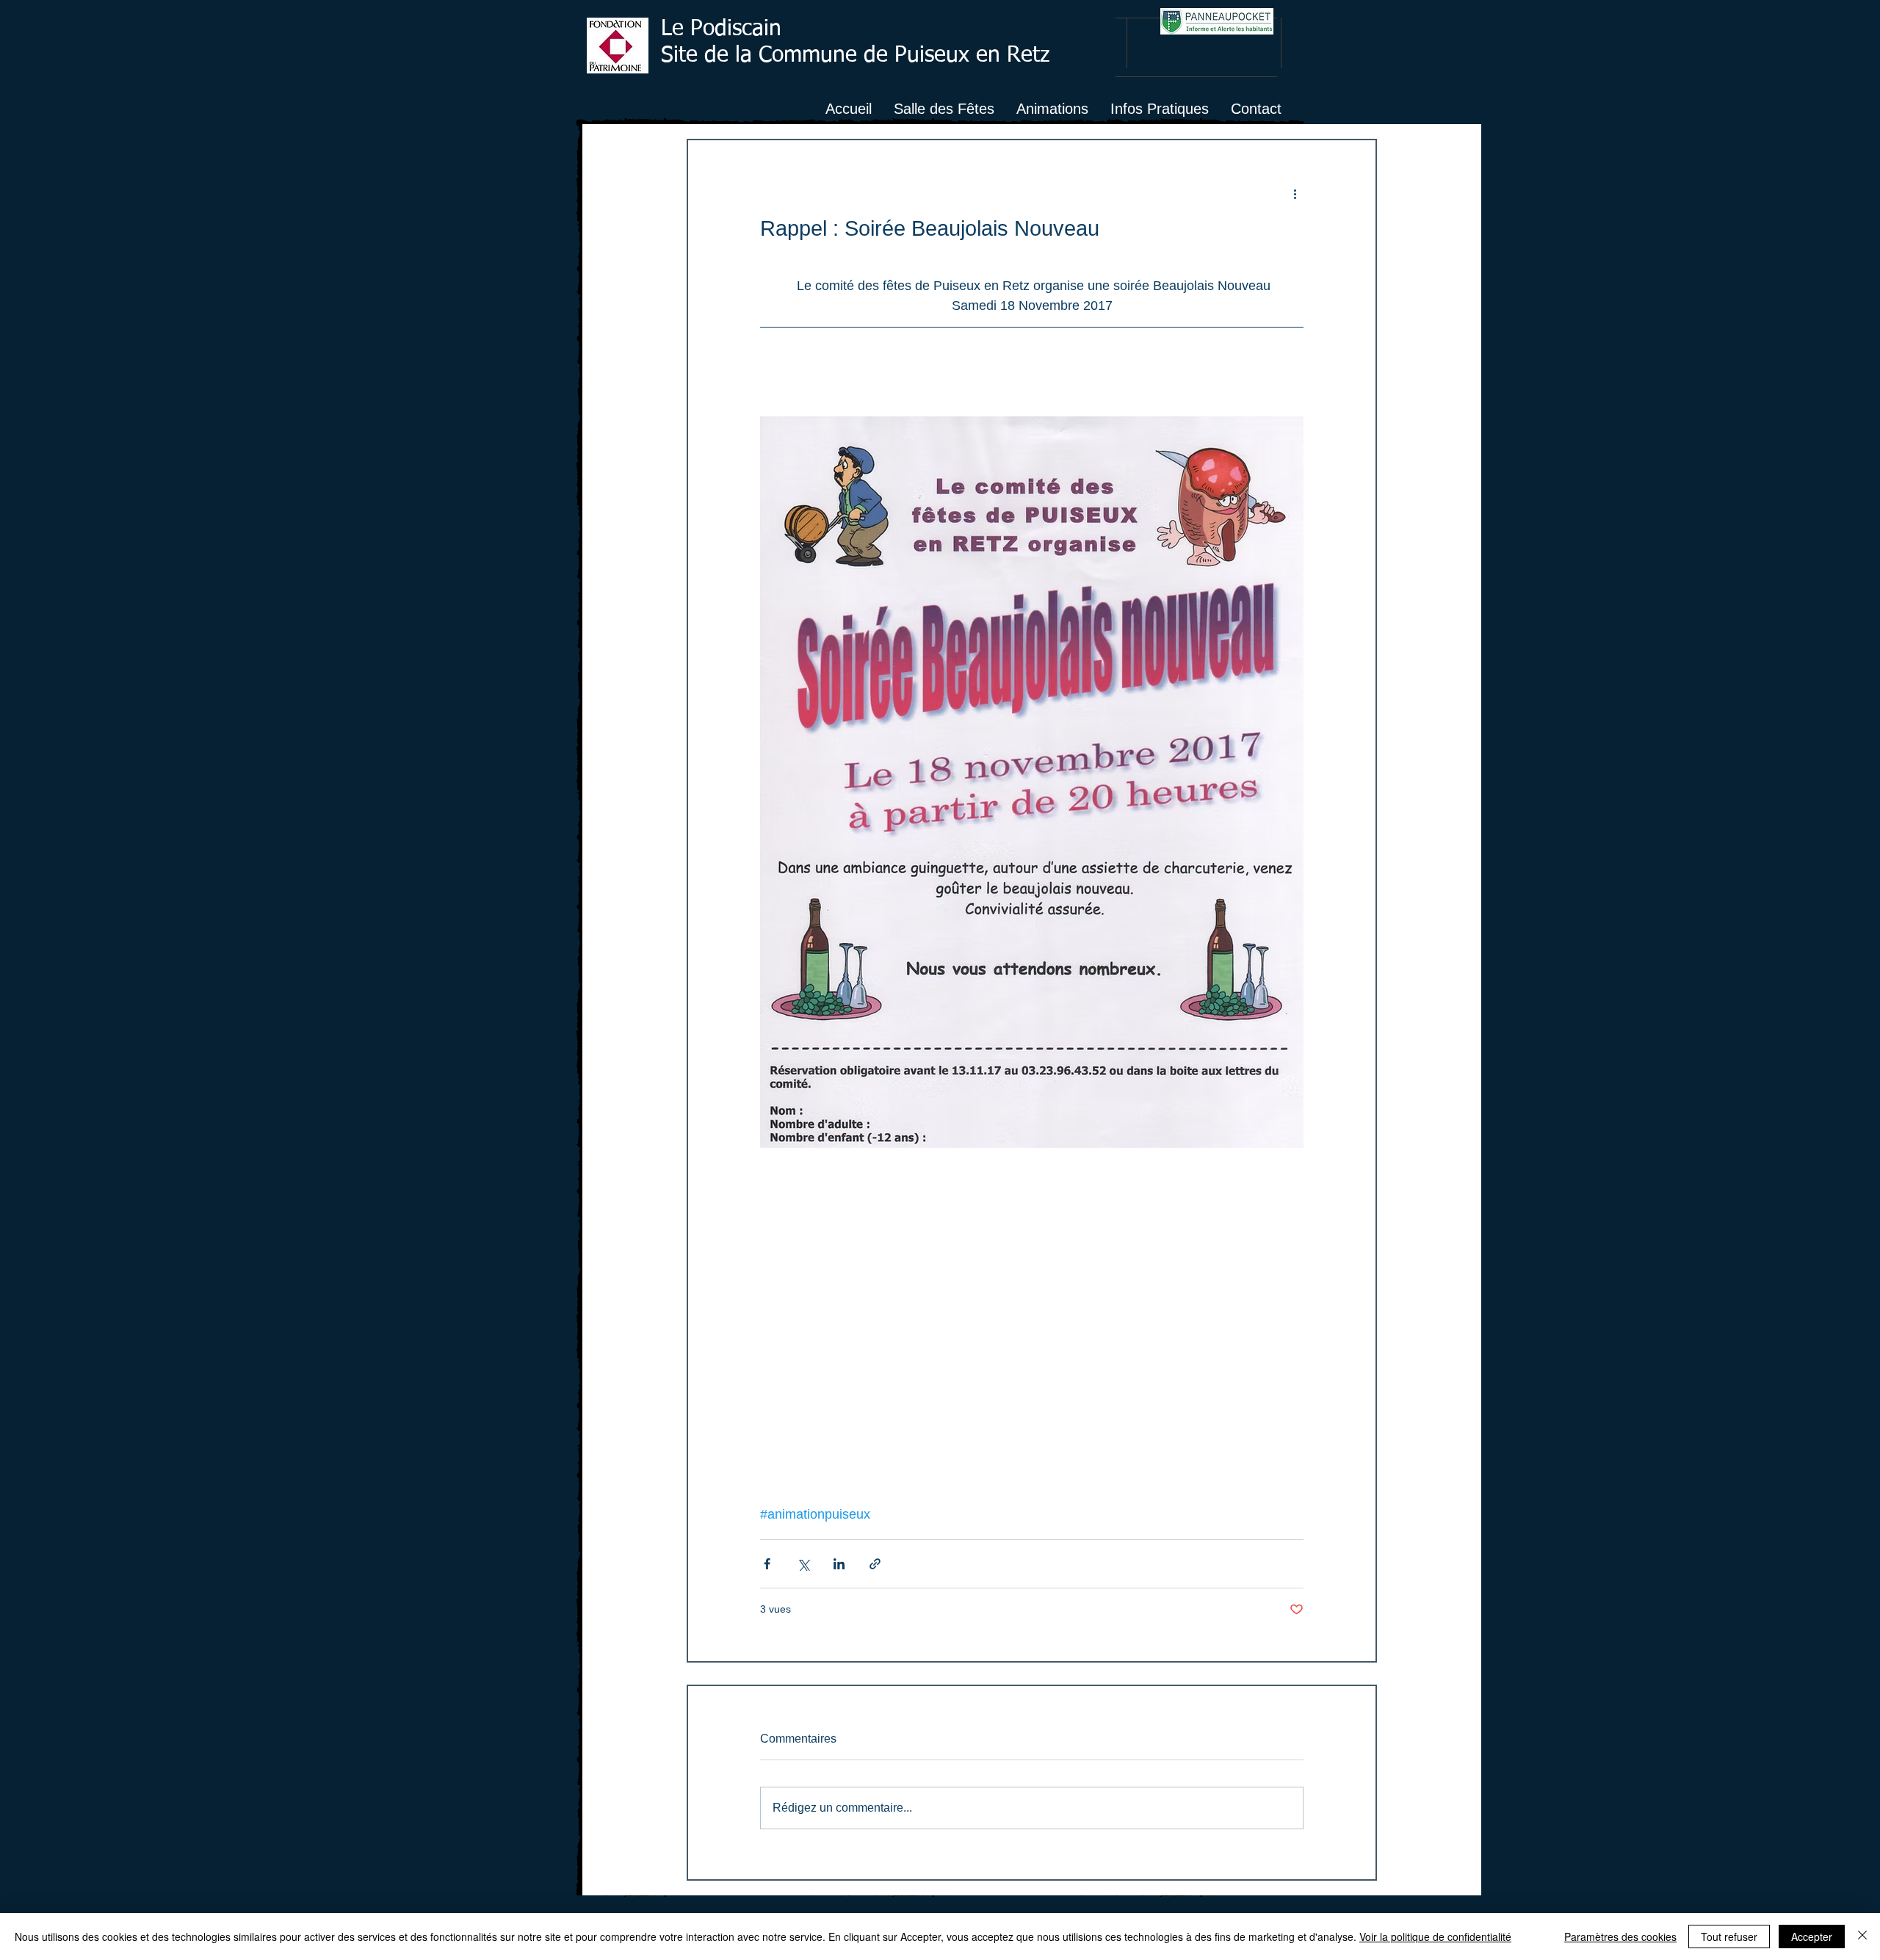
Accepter (1812, 1937)
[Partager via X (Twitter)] (803, 1564)
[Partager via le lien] (875, 1564)
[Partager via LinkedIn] (839, 1564)
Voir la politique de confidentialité (1435, 1937)
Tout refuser (1729, 1937)
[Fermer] (1862, 1937)
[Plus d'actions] (1295, 193)
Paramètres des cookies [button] (1620, 1937)
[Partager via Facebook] (767, 1564)
